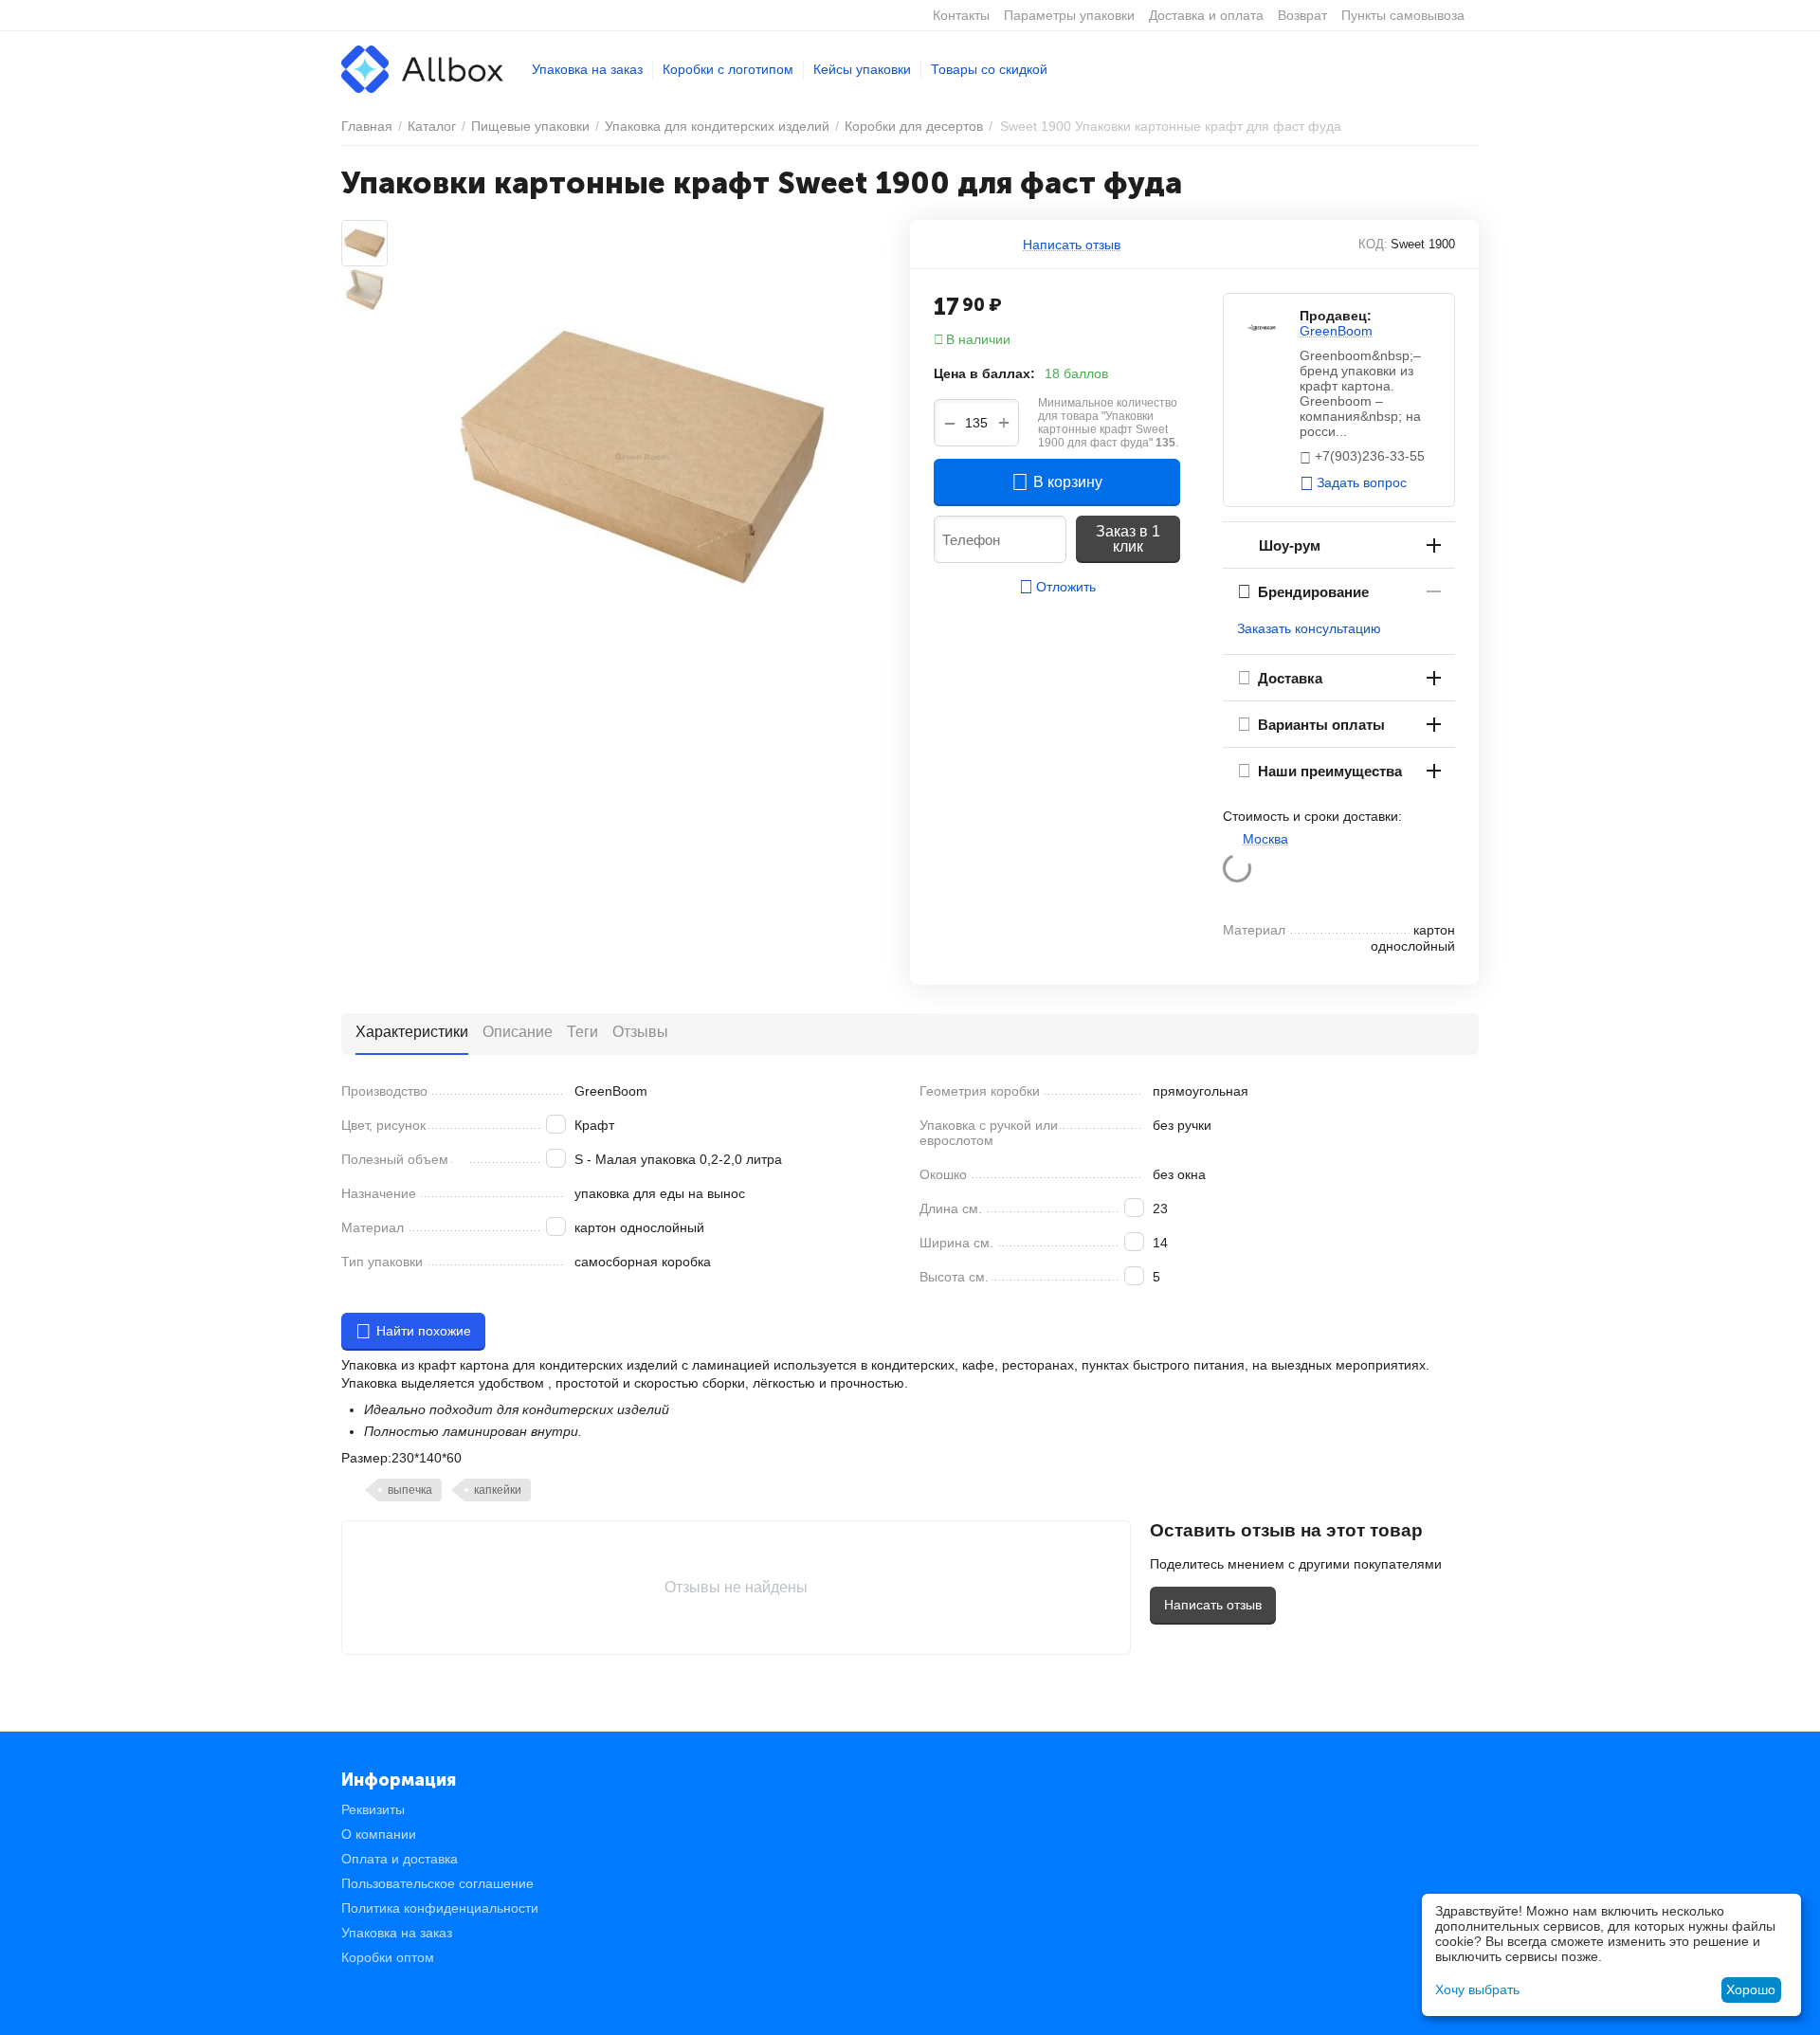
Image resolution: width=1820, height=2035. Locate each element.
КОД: (1373, 244)
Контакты (961, 15)
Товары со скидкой (989, 69)
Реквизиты (373, 1809)
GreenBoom (1336, 331)
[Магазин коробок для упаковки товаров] (422, 68)
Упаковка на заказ (587, 69)
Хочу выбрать (1477, 1990)
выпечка (410, 1490)
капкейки (498, 1490)
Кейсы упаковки (862, 69)
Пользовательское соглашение (437, 1883)
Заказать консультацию (1309, 628)
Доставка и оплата (1206, 15)
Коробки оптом (388, 1957)
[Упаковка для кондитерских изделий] (642, 457)
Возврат (1302, 15)
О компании (379, 1834)
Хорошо (1751, 1990)
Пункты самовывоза (1403, 15)
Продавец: (1336, 316)
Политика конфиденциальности (440, 1908)
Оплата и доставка (400, 1859)
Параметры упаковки (1069, 15)
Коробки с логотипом (728, 69)
